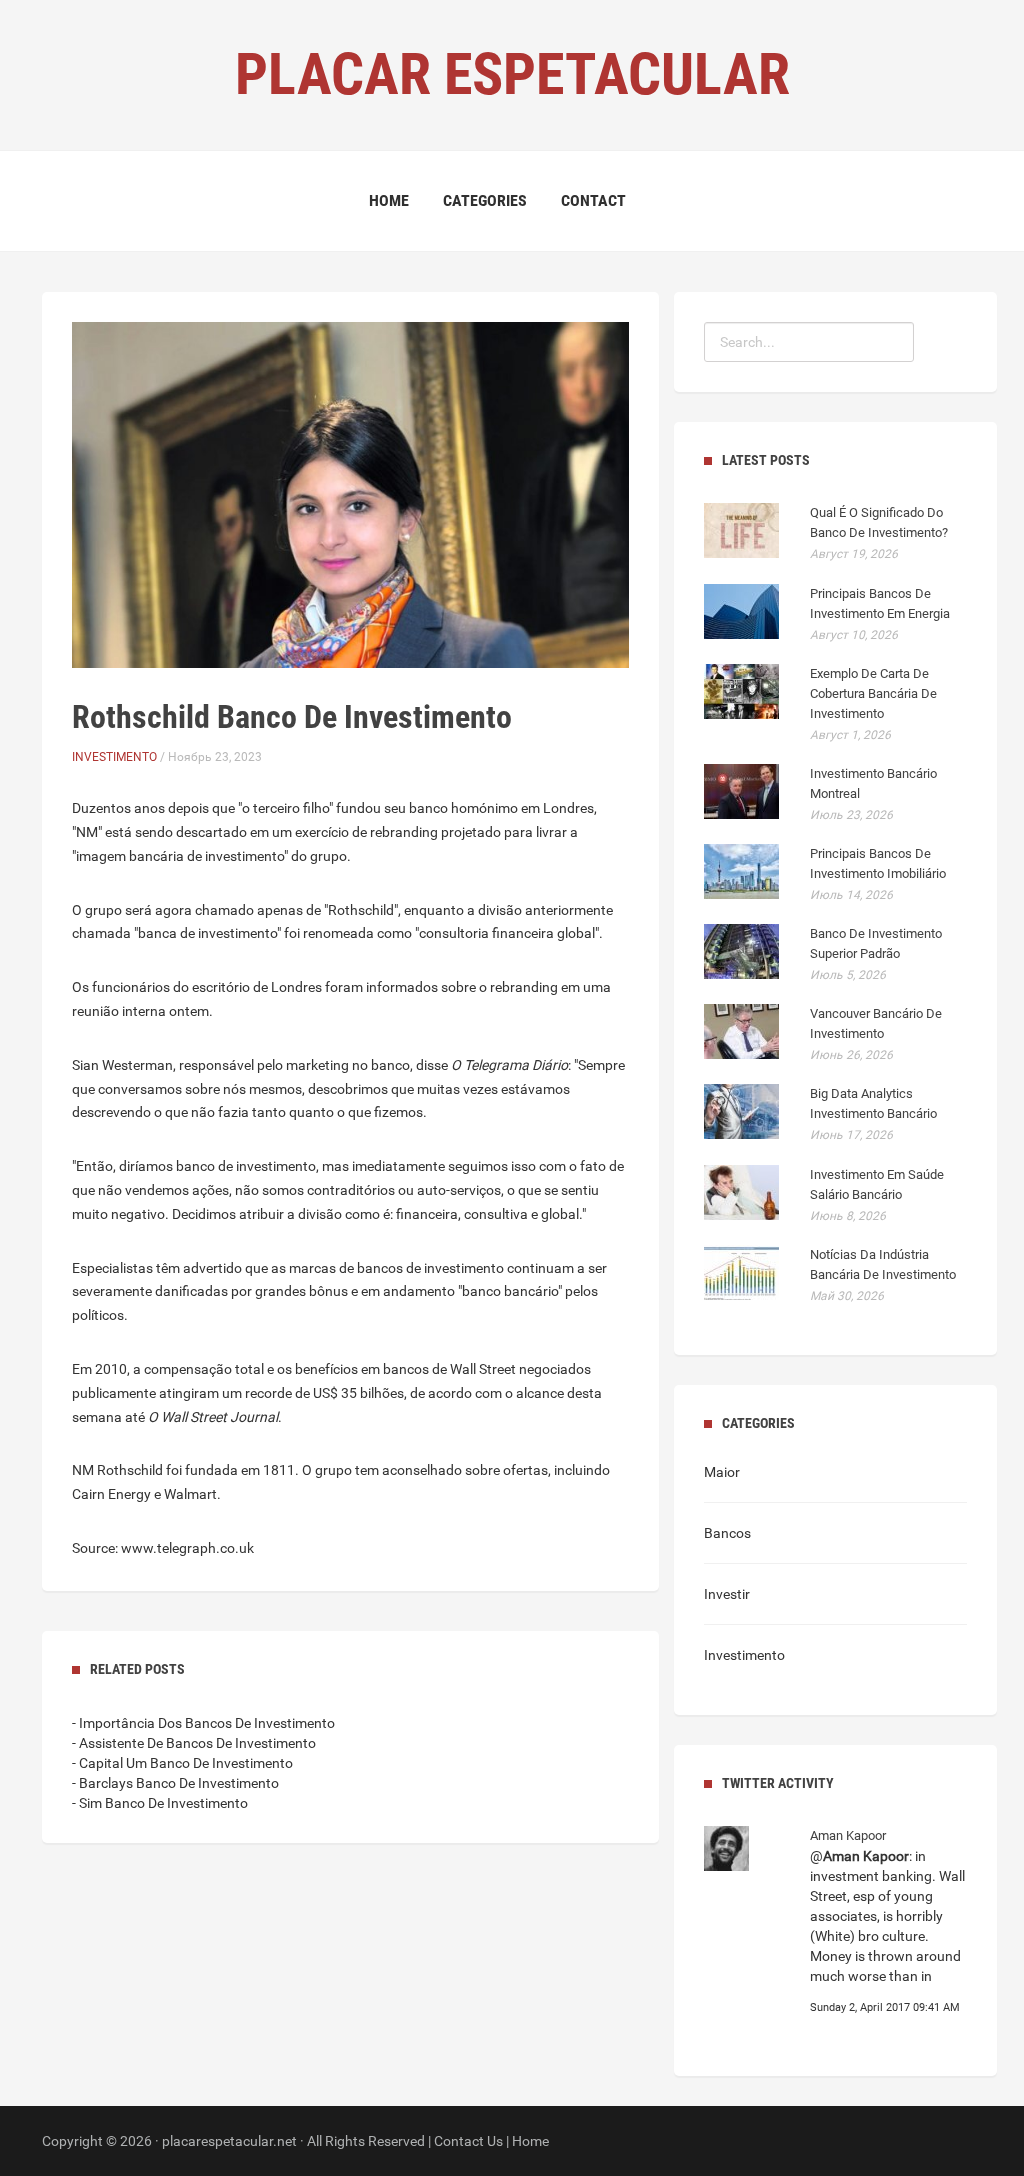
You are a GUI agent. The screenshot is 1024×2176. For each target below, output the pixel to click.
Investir (727, 1594)
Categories (485, 200)
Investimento (114, 757)
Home (389, 200)
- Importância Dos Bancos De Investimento (203, 1723)
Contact (593, 200)
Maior (722, 1472)
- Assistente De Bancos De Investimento (194, 1743)
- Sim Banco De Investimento (160, 1803)
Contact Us (468, 2141)
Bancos (727, 1533)
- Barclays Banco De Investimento (175, 1783)
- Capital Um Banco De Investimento (182, 1763)
